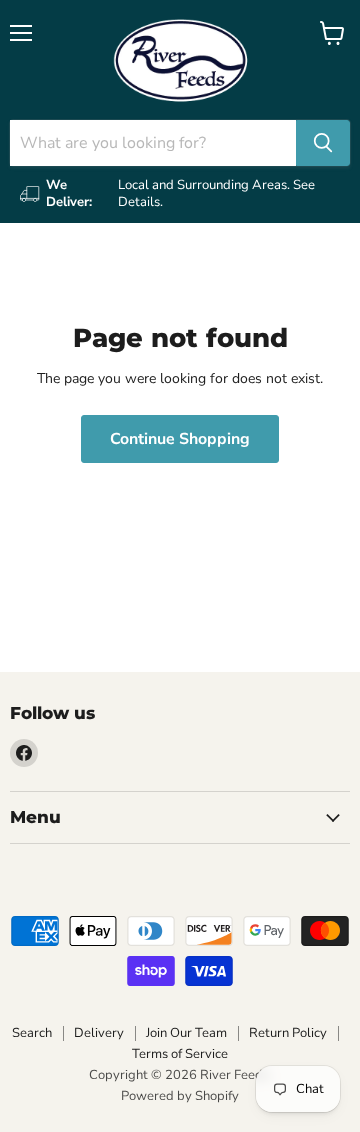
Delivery (99, 1033)
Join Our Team (186, 1033)
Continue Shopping (180, 439)
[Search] (323, 143)
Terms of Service (180, 1054)
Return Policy (288, 1033)
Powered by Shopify (180, 1096)
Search (32, 1033)
